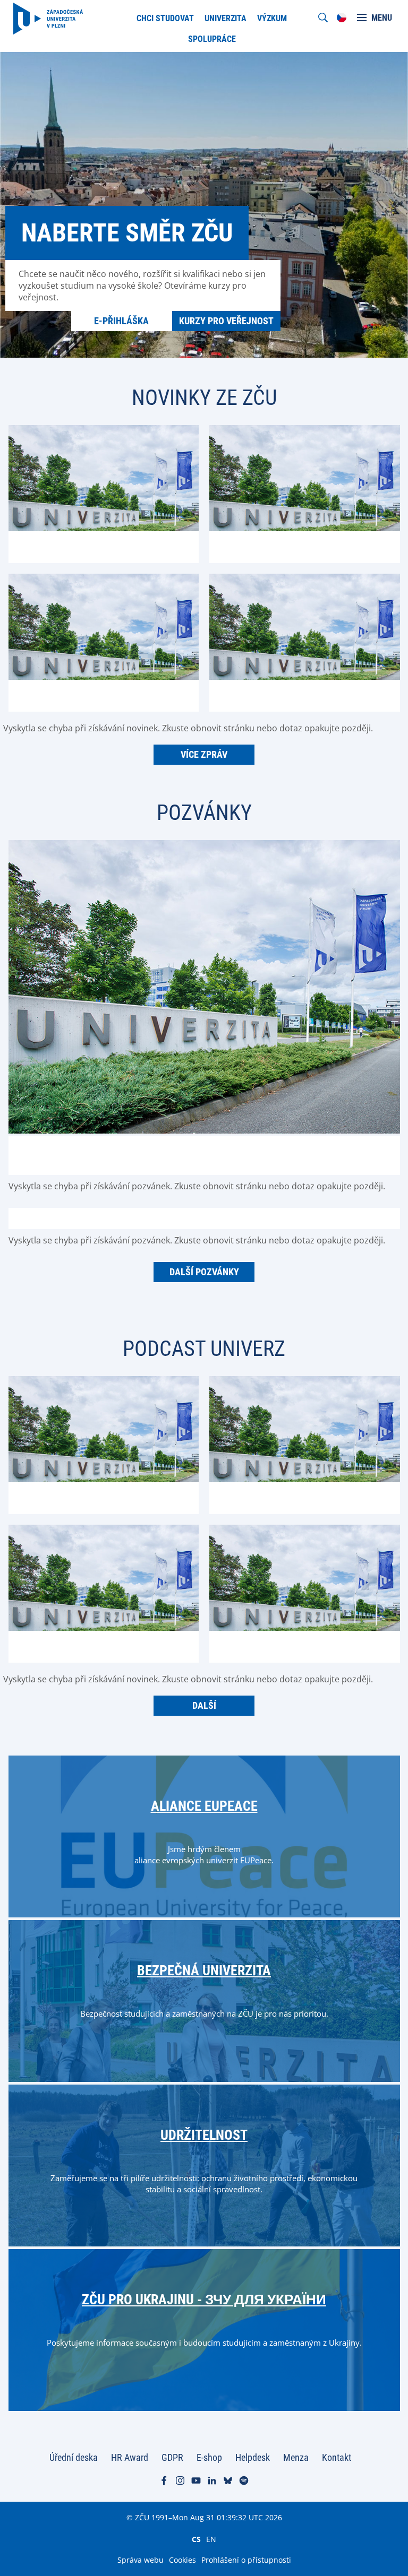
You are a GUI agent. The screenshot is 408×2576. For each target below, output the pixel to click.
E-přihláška (121, 321)
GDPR (172, 2457)
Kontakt (337, 2457)
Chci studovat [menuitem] (165, 18)
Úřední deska (74, 2457)
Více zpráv (204, 754)
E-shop (209, 2457)
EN (211, 2539)
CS (196, 2539)
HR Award (130, 2457)
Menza (296, 2457)
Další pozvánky (204, 1272)
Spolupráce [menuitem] (212, 39)
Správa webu (141, 2560)
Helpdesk (253, 2457)
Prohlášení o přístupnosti (246, 2560)
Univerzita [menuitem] (226, 18)
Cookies (182, 2560)
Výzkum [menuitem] (272, 18)
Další (204, 1705)
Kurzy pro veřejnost (226, 321)
